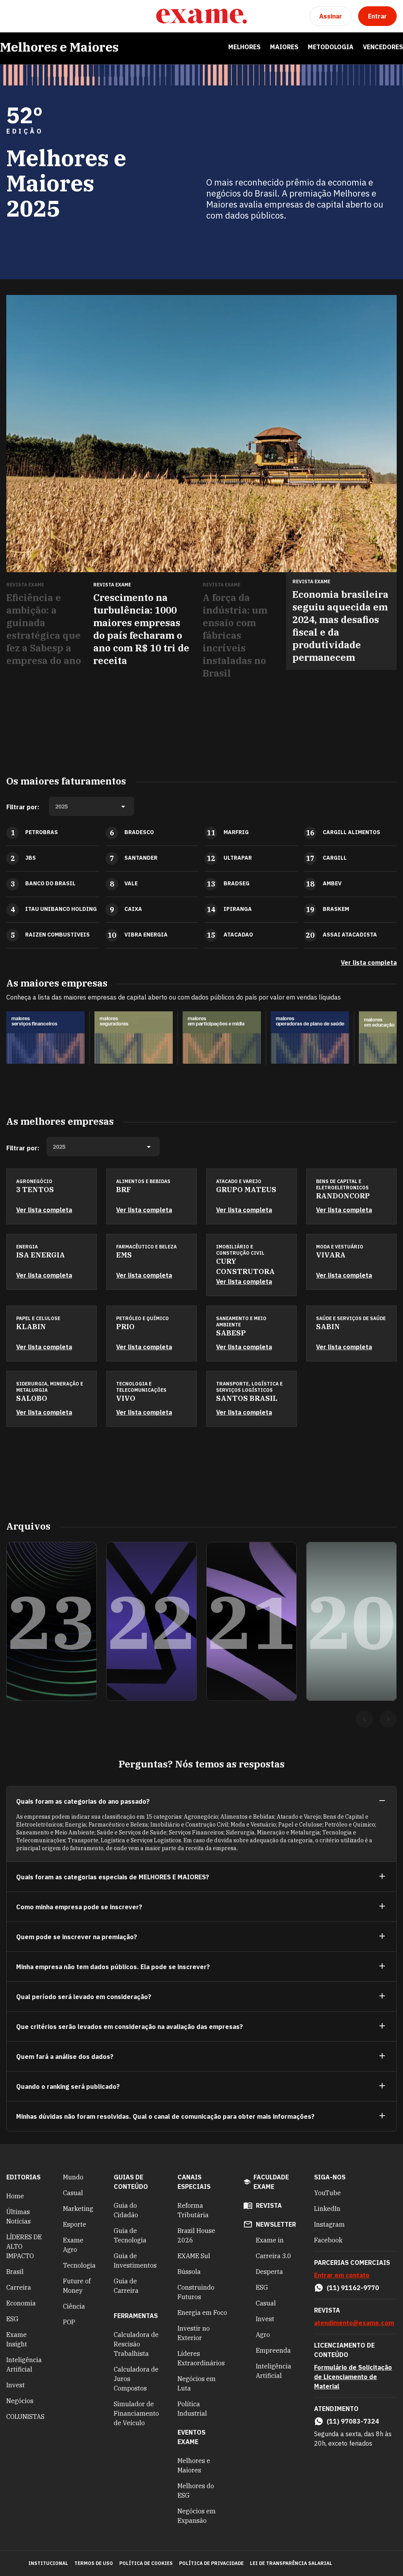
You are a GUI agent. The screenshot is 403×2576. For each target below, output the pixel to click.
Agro (263, 2335)
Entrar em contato (342, 2275)
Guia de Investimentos (135, 2261)
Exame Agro (73, 2245)
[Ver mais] (382, 1877)
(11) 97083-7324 (353, 2421)
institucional (48, 2563)
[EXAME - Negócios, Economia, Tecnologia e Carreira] (201, 16)
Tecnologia (79, 2265)
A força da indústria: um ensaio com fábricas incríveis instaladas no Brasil (235, 635)
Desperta (269, 2272)
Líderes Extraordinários (201, 2358)
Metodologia (331, 47)
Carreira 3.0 (274, 2256)
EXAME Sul (194, 2256)
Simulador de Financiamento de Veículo (136, 2413)
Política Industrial (192, 2409)
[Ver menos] (382, 1801)
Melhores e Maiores (59, 47)
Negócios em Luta (197, 2383)
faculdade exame (271, 2182)
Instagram (329, 2224)
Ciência (74, 2306)
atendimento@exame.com (354, 2323)
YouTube (327, 2193)
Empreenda (273, 2350)
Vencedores (383, 47)
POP (69, 2322)
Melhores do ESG (196, 2491)
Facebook (328, 2240)
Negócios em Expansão (197, 2516)
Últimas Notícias (18, 2216)
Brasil (15, 2272)
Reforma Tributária (193, 2210)
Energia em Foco (202, 2313)
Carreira (19, 2287)
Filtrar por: (23, 807)
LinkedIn (327, 2209)
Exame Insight (17, 2339)
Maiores (284, 47)
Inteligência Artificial (24, 2365)
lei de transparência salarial (291, 2563)
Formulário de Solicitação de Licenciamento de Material (353, 2377)
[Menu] (13, 16)
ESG (12, 2319)
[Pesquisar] (31, 16)
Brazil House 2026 (196, 2235)
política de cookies (146, 2563)
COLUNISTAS (25, 2417)
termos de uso (94, 2563)
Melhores (244, 47)
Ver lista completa (369, 963)
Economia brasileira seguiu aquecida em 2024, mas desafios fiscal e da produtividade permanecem (340, 626)
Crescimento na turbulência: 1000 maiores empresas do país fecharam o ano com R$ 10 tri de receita (141, 629)
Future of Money (77, 2286)
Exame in (270, 2240)
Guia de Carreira (126, 2286)
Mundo (73, 2177)
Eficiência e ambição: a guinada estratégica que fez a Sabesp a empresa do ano (44, 629)
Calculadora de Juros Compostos (136, 2379)
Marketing (78, 2209)
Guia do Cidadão (126, 2210)
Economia (21, 2303)
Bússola (189, 2272)
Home (15, 2196)
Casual (73, 2193)
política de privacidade (211, 2563)
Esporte (75, 2224)
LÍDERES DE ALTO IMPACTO (24, 2246)
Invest (16, 2385)
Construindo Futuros (196, 2292)
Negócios (20, 2401)
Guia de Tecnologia (130, 2235)
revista (269, 2205)
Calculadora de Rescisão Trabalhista (136, 2344)
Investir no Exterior (194, 2333)
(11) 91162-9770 (353, 2288)
